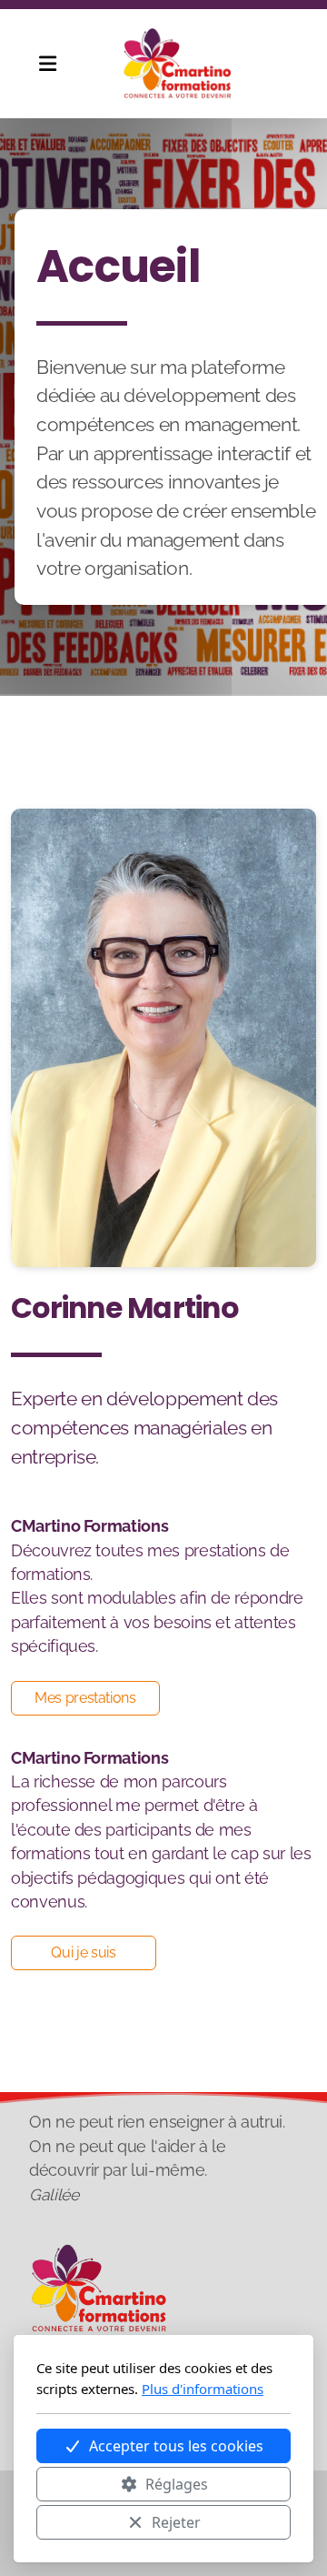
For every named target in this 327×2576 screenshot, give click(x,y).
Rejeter (176, 2522)
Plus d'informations (203, 2389)
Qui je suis (83, 1952)
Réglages (177, 2484)
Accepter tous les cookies (176, 2446)
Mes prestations (85, 1698)
